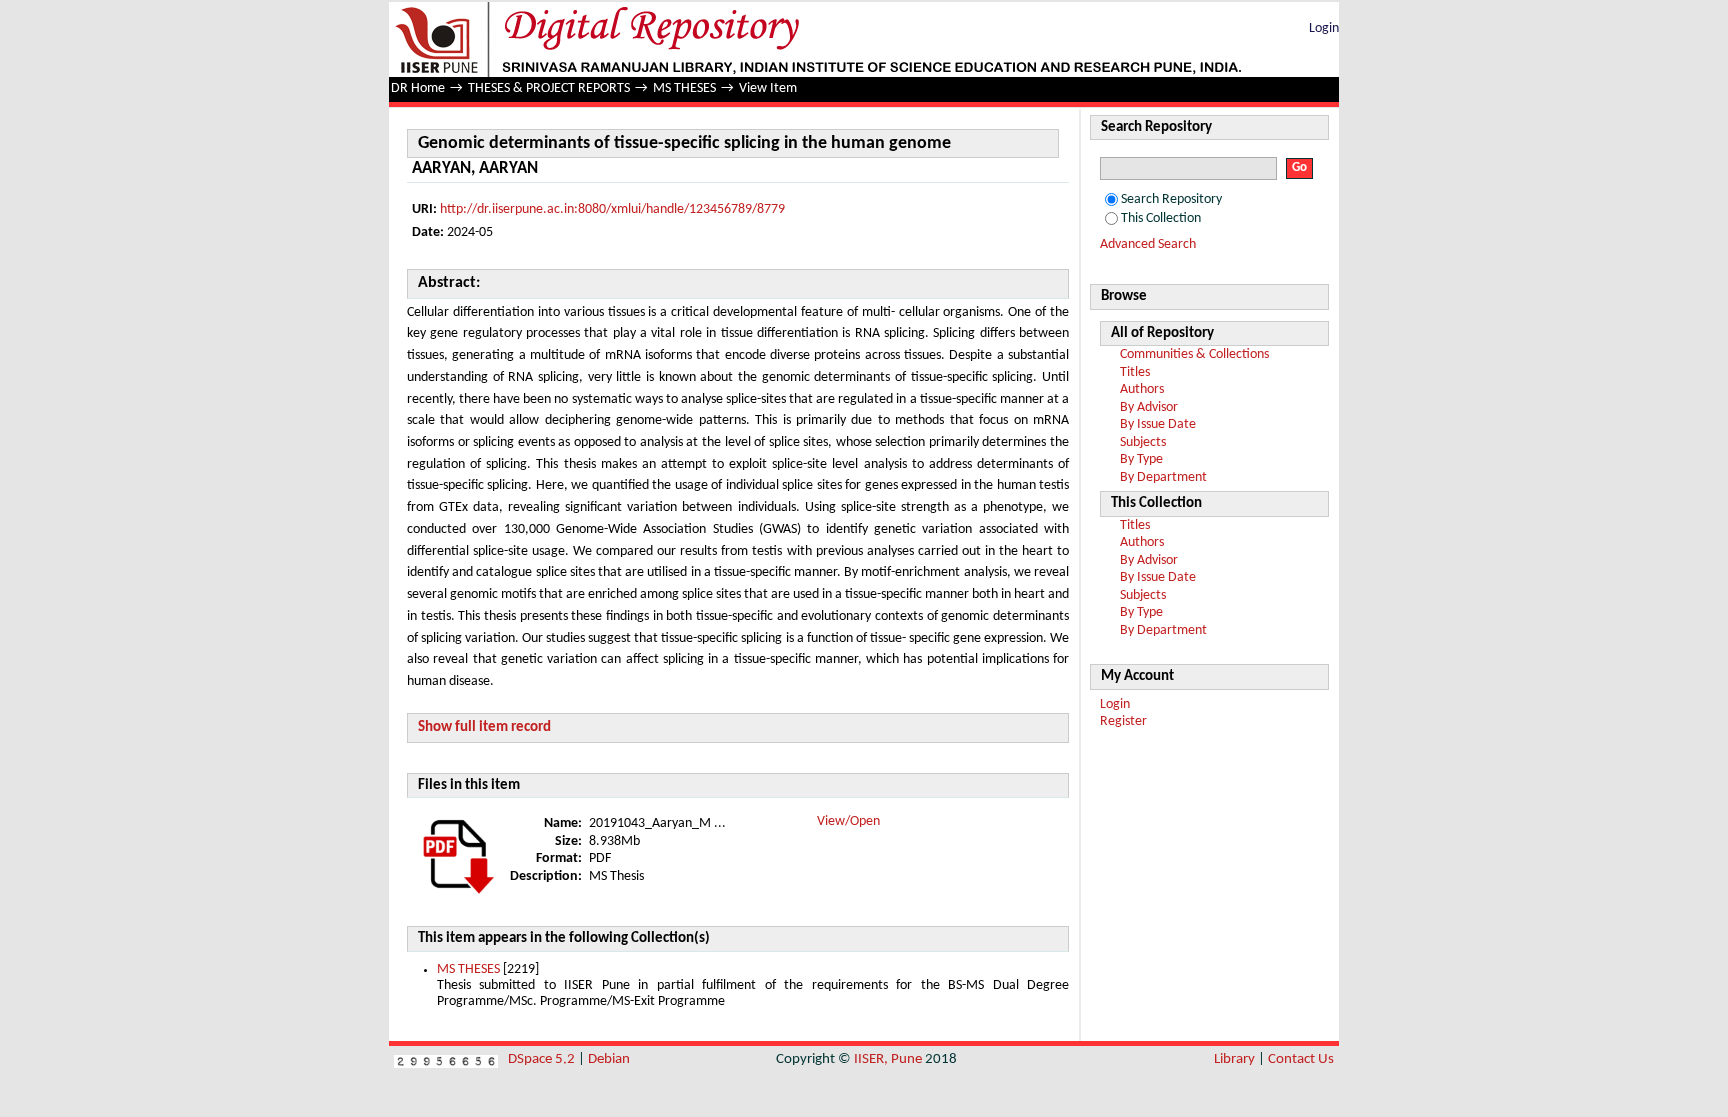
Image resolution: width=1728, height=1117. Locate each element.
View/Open (848, 821)
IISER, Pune (888, 1059)
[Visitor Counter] (446, 1059)
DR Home (418, 88)
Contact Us (1301, 1059)
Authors (1142, 389)
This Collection (1161, 218)
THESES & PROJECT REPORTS (549, 88)
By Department (1163, 477)
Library (1234, 1059)
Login (1324, 28)
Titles (1135, 372)
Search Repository (1171, 199)
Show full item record (484, 727)
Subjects (1143, 442)
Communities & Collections (1194, 354)
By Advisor (1149, 407)
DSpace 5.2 (543, 1059)
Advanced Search (1148, 244)
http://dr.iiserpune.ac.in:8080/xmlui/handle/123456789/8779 (612, 209)
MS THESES (684, 88)
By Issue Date (1158, 424)
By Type (1141, 459)
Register (1123, 721)
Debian (609, 1059)
